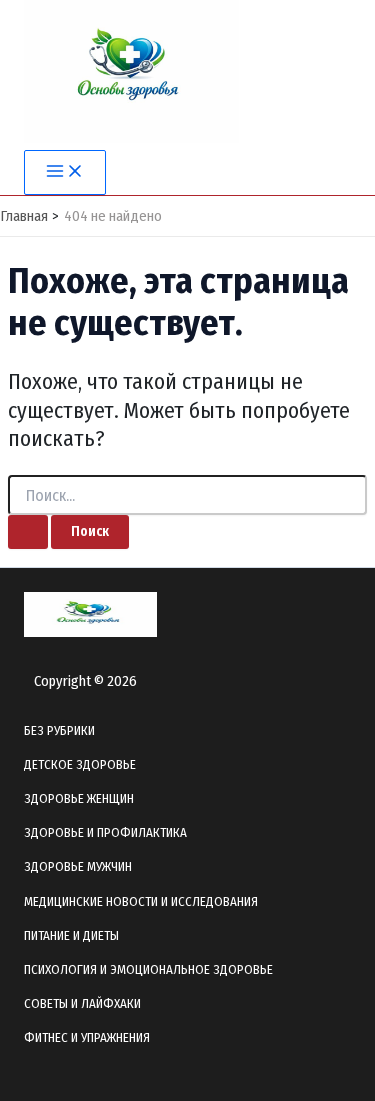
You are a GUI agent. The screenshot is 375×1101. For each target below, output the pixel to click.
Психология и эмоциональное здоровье (148, 969)
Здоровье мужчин (78, 866)
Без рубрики (59, 730)
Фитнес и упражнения (87, 1037)
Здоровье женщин (79, 798)
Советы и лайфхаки (82, 1003)
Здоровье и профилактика (105, 832)
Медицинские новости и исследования (141, 901)
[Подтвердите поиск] (28, 532)
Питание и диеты (71, 935)
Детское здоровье (80, 764)
